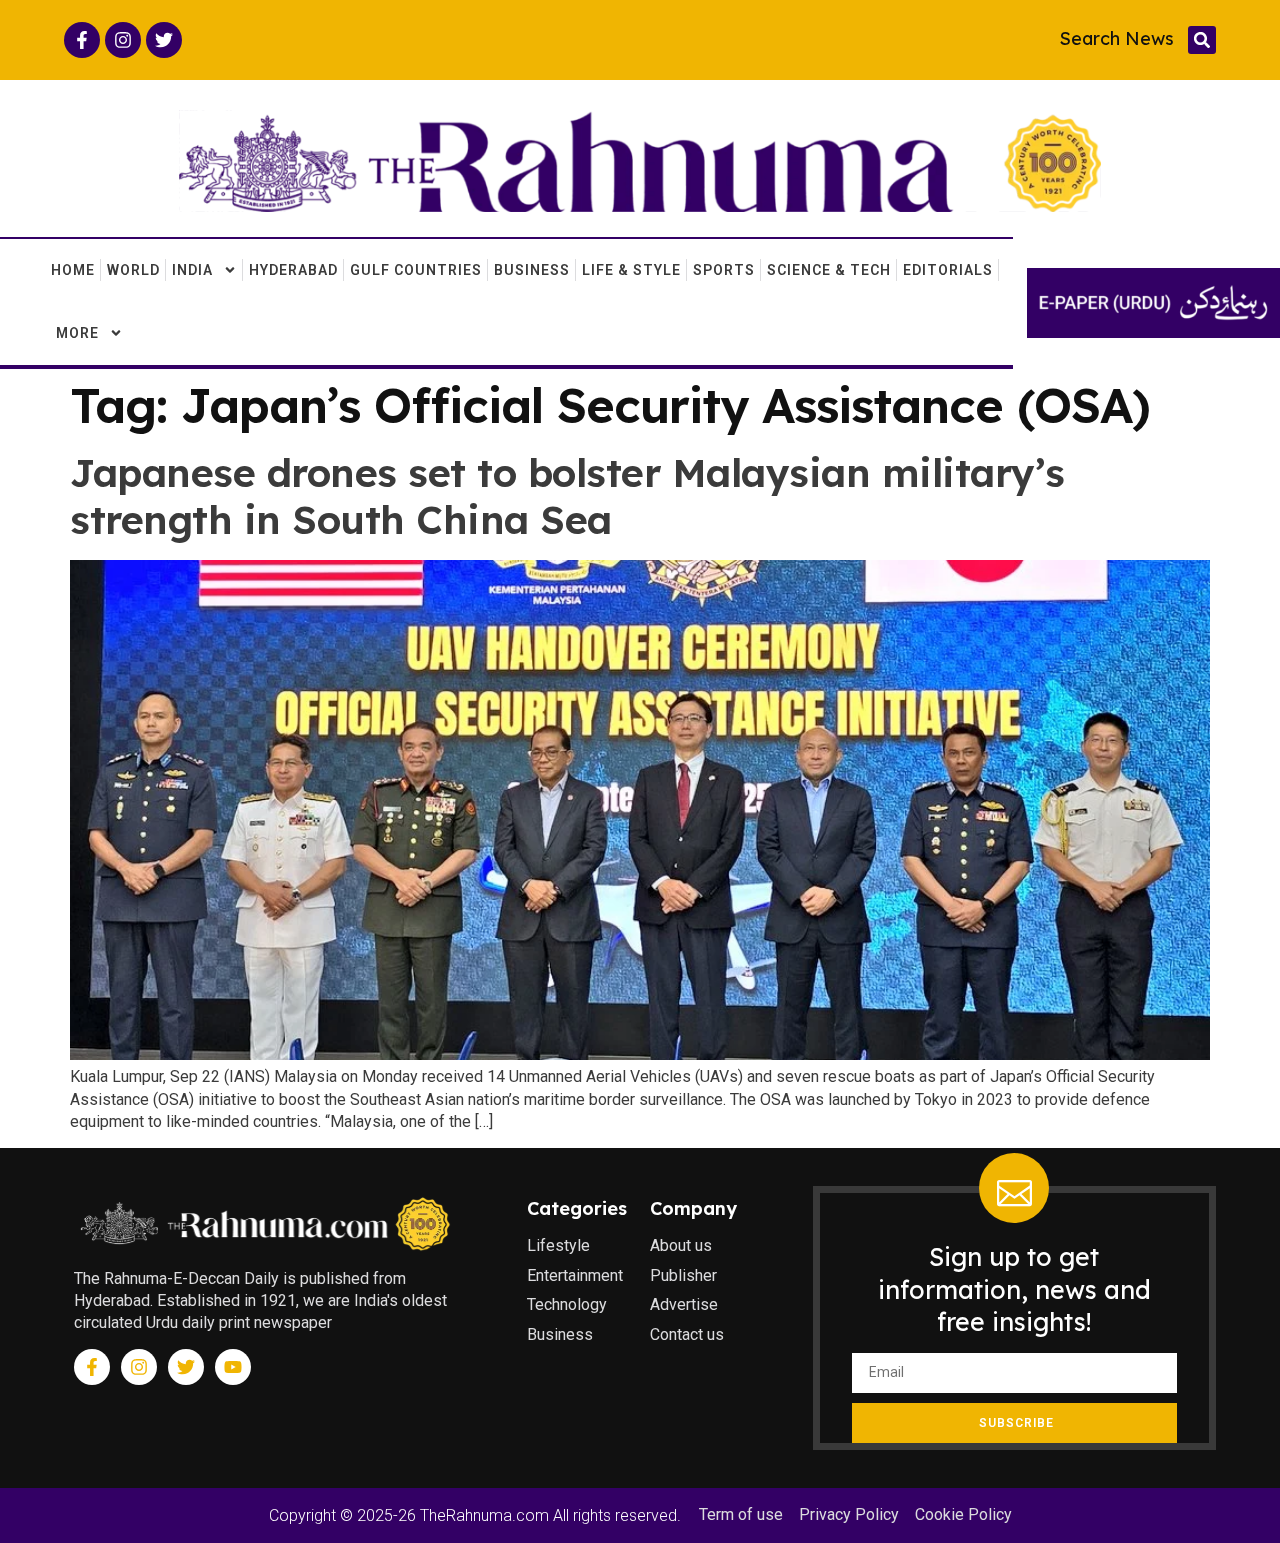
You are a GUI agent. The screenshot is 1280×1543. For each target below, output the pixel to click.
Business (532, 270)
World (133, 270)
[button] (1202, 40)
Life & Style (631, 270)
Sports (724, 270)
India (192, 270)
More (77, 333)
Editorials (948, 270)
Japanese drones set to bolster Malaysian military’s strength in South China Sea (567, 496)
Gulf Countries (416, 270)
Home (73, 270)
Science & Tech (829, 270)
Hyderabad (293, 270)
